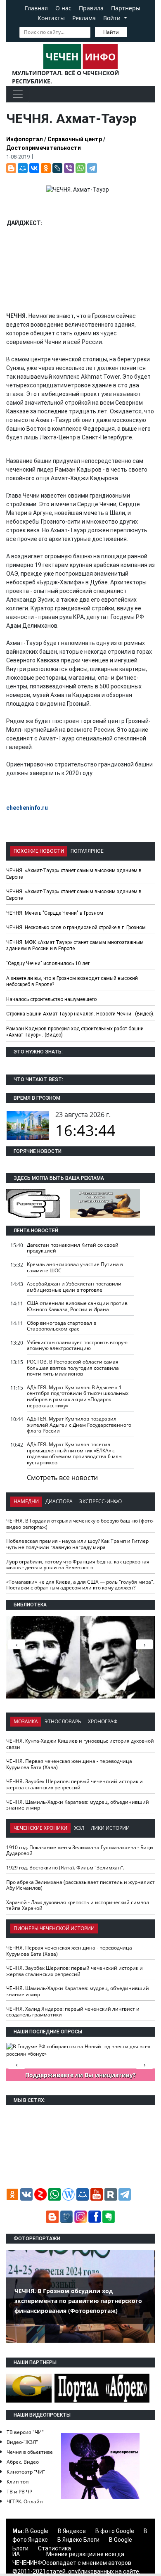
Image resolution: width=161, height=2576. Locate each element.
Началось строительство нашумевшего (51, 999)
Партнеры (126, 8)
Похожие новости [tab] (39, 851)
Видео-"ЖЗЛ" (22, 2442)
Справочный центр (75, 139)
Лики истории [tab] (110, 1828)
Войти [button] (113, 18)
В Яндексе (72, 2531)
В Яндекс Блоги (78, 2540)
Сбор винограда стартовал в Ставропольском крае (62, 1326)
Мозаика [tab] (26, 1721)
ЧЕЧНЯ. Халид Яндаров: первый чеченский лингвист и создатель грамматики (73, 2012)
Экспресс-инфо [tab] (101, 1501)
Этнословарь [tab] (63, 1721)
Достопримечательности (44, 148)
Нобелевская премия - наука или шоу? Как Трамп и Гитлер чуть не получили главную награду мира (77, 1544)
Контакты (51, 18)
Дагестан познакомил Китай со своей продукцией (73, 1248)
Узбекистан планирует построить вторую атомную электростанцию (77, 1345)
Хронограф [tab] (103, 1721)
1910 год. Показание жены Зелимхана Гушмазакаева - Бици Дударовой (80, 1850)
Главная (36, 8)
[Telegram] (92, 168)
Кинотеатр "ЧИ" (26, 2472)
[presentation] (144, 1644)
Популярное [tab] (87, 851)
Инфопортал (25, 139)
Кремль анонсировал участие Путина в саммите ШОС (75, 1267)
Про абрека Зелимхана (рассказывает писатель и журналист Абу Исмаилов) (80, 1885)
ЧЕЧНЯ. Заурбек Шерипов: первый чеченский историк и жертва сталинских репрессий (75, 1784)
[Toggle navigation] (18, 94)
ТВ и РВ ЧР (19, 2492)
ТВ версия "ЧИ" (25, 2432)
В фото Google (115, 2531)
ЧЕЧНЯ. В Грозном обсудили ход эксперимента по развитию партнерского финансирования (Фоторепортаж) (78, 2301)
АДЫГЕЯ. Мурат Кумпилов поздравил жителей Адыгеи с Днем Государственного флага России (79, 1425)
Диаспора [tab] (59, 1501)
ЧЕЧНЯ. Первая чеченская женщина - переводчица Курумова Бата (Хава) (69, 1764)
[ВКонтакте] (34, 168)
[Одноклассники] (46, 168)
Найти (111, 32)
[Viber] (69, 168)
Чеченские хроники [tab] (40, 1828)
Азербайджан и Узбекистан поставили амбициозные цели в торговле (74, 1287)
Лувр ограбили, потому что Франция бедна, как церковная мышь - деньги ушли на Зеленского (78, 1565)
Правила (91, 8)
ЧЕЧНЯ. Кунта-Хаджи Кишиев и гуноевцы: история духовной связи (80, 1744)
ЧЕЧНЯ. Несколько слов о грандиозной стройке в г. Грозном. (77, 927)
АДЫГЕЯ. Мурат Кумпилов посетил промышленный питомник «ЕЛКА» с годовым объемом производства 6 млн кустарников (74, 1453)
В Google (37, 2531)
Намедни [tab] (26, 1501)
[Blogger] (11, 168)
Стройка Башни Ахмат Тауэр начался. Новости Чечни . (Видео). (80, 1014)
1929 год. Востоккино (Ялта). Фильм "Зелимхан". (65, 1868)
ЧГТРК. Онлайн (25, 2501)
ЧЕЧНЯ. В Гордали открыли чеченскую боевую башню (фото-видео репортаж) (80, 1524)
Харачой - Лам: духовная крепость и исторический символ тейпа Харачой (78, 1905)
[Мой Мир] (23, 168)
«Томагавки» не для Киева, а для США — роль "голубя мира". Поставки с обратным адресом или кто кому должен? (80, 1585)
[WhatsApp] (80, 168)
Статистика (54, 2548)
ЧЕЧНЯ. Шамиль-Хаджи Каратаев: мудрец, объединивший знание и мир (78, 1805)
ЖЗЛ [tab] (79, 1828)
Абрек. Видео (23, 2462)
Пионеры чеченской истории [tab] (54, 1928)
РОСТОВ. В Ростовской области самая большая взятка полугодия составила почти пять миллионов (73, 1368)
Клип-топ (18, 2482)
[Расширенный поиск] (133, 31)
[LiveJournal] (57, 168)
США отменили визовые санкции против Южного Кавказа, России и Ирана (77, 1306)
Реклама (84, 18)
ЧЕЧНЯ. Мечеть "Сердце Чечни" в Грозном (55, 913)
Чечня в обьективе (30, 2452)
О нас (63, 8)
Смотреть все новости (62, 1478)
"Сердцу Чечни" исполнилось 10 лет (48, 963)
